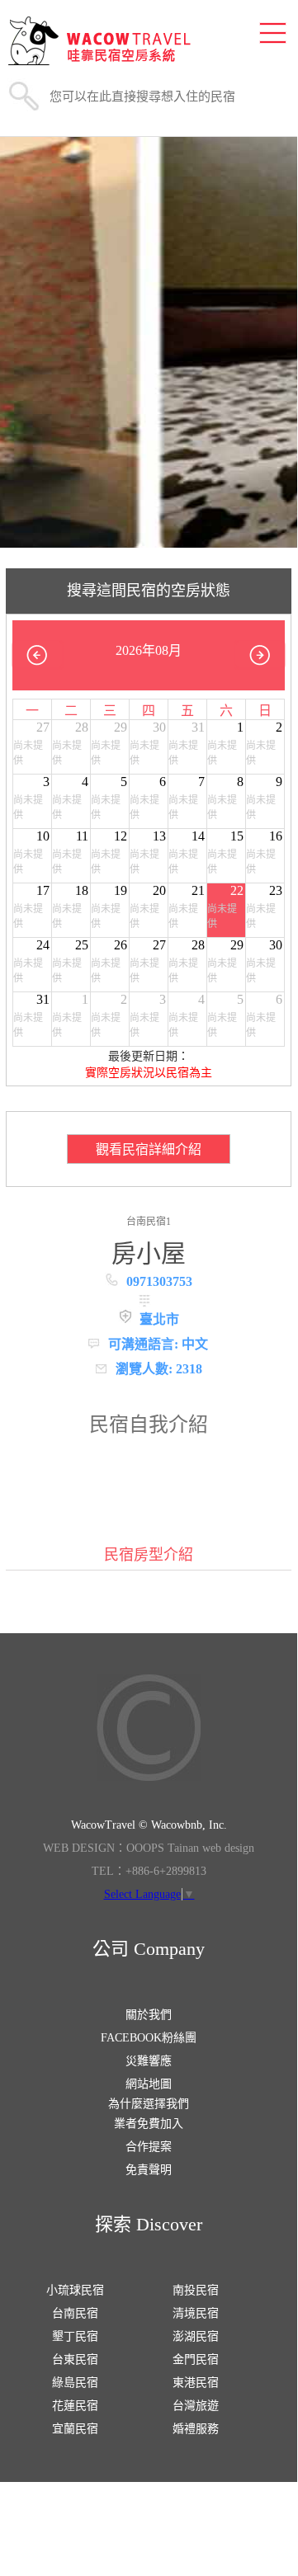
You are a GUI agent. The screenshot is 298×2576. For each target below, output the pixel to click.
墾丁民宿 (75, 2336)
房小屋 (149, 1253)
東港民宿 (196, 2383)
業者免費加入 (149, 2124)
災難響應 (149, 2061)
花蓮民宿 (75, 2406)
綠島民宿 (75, 2383)
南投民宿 (196, 2290)
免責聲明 (149, 2170)
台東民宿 (75, 2359)
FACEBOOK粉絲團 (149, 2038)
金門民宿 (196, 2359)
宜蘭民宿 (75, 2429)
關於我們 (149, 2015)
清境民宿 (196, 2313)
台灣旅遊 (196, 2406)
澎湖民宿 (196, 2336)
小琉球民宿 (75, 2290)
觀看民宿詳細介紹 (149, 1149)
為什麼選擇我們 (149, 2104)
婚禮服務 (196, 2429)
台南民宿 (75, 2313)
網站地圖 (149, 2084)
